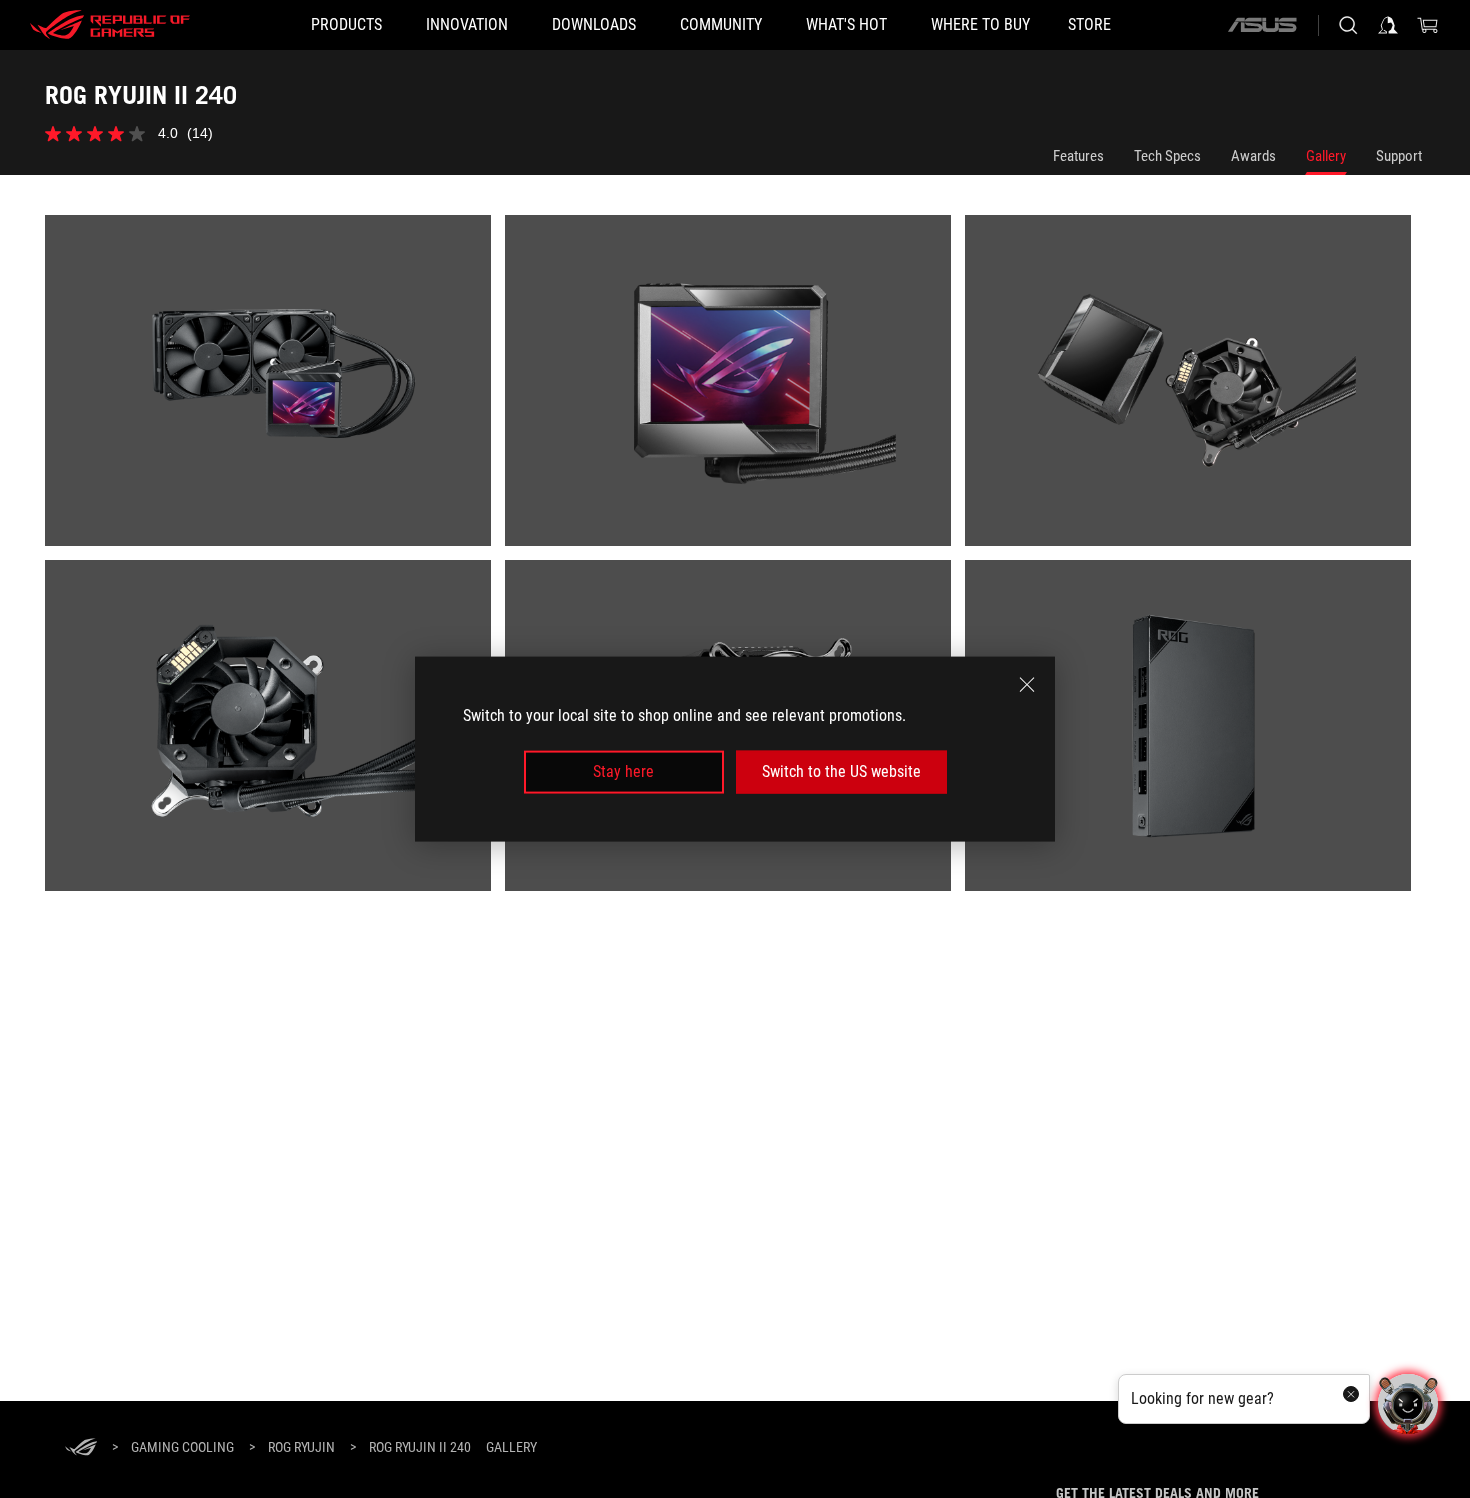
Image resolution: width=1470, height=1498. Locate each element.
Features (1078, 156)
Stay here (623, 771)
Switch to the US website (841, 771)
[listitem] (275, 387)
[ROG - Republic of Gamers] (110, 25)
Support (1399, 156)
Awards (1253, 156)
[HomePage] (81, 1448)
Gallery (1326, 156)
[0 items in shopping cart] (1428, 25)
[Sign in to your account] (1388, 25)
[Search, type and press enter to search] (1348, 25)
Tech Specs (1167, 156)
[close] (1027, 685)
